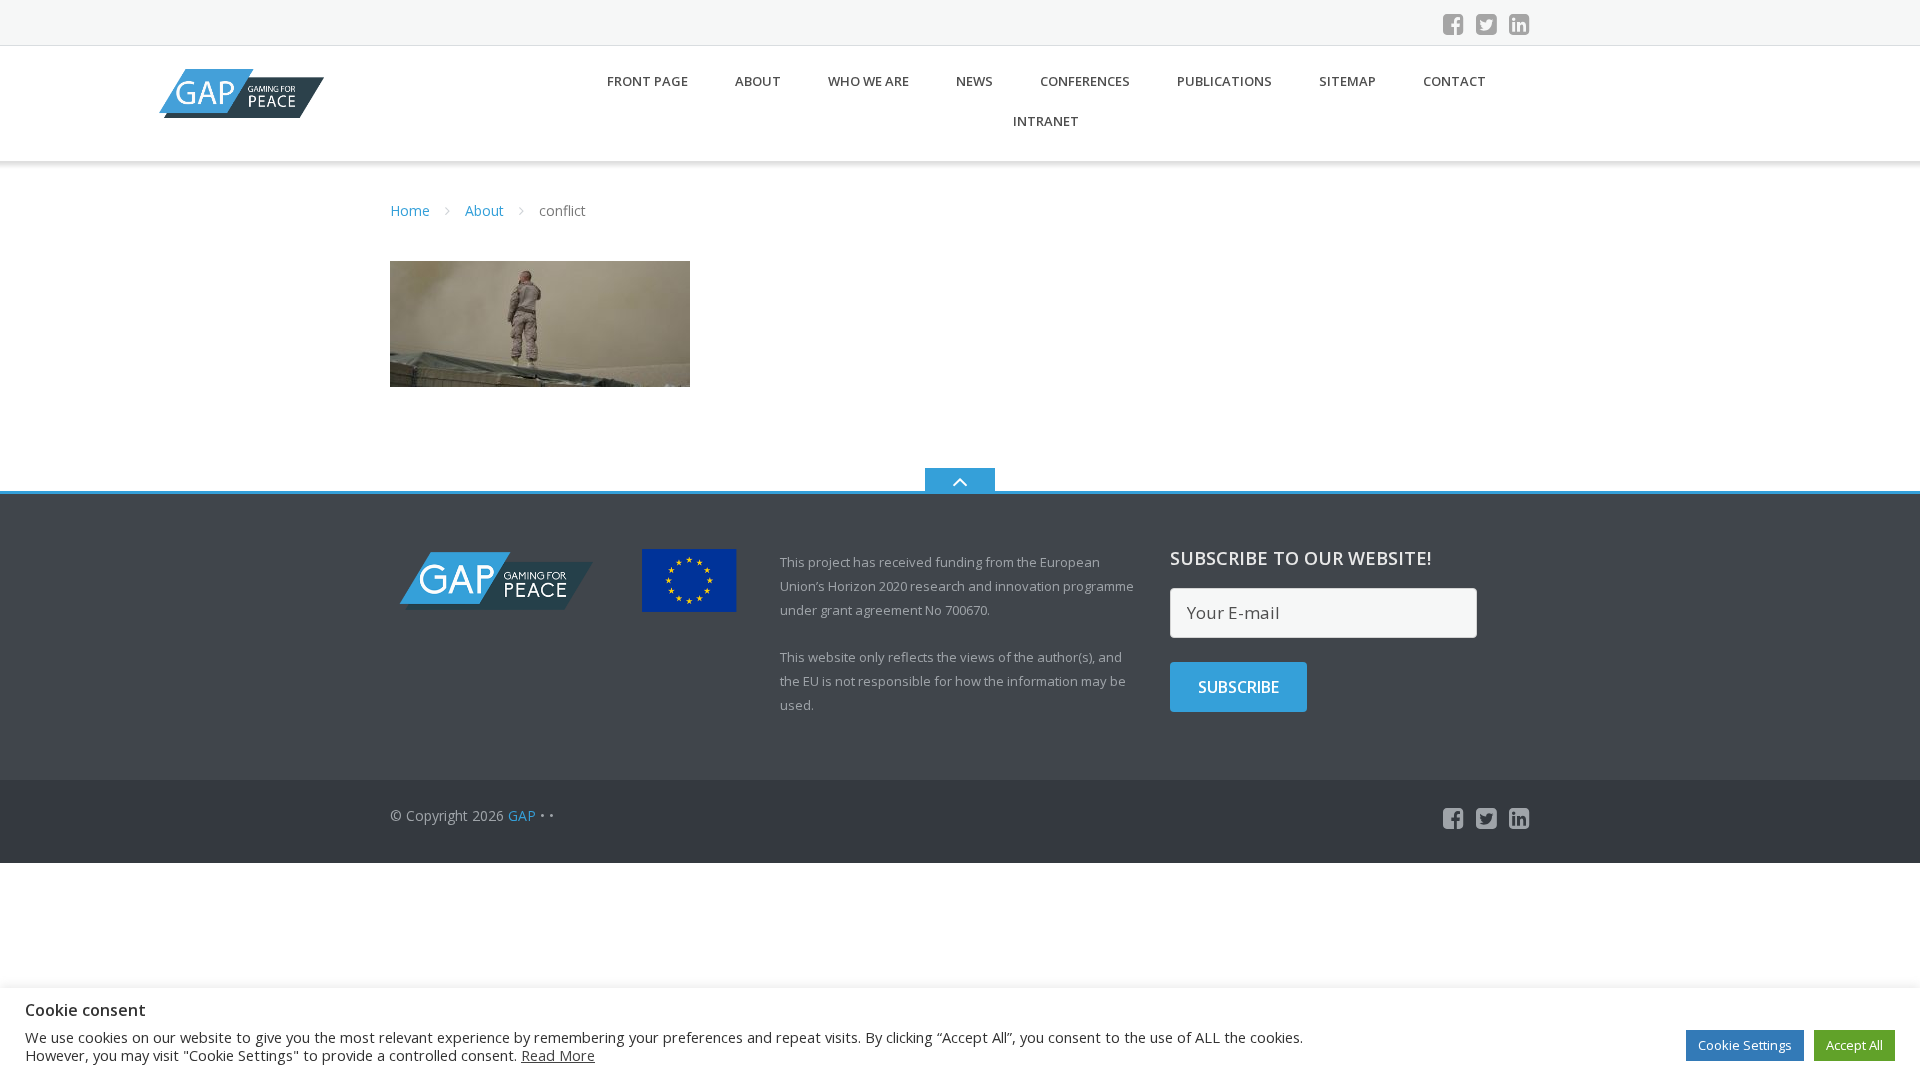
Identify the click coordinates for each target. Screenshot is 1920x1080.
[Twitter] (1486, 24)
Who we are (868, 81)
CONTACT (1454, 81)
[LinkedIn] (1519, 24)
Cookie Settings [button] (1745, 1045)
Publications (1224, 81)
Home (410, 210)
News (974, 81)
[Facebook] (1453, 24)
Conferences (1085, 81)
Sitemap (1347, 81)
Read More (558, 1055)
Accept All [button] (1854, 1045)
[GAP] (245, 91)
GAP (522, 815)
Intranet (1046, 121)
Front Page (647, 81)
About (758, 81)
